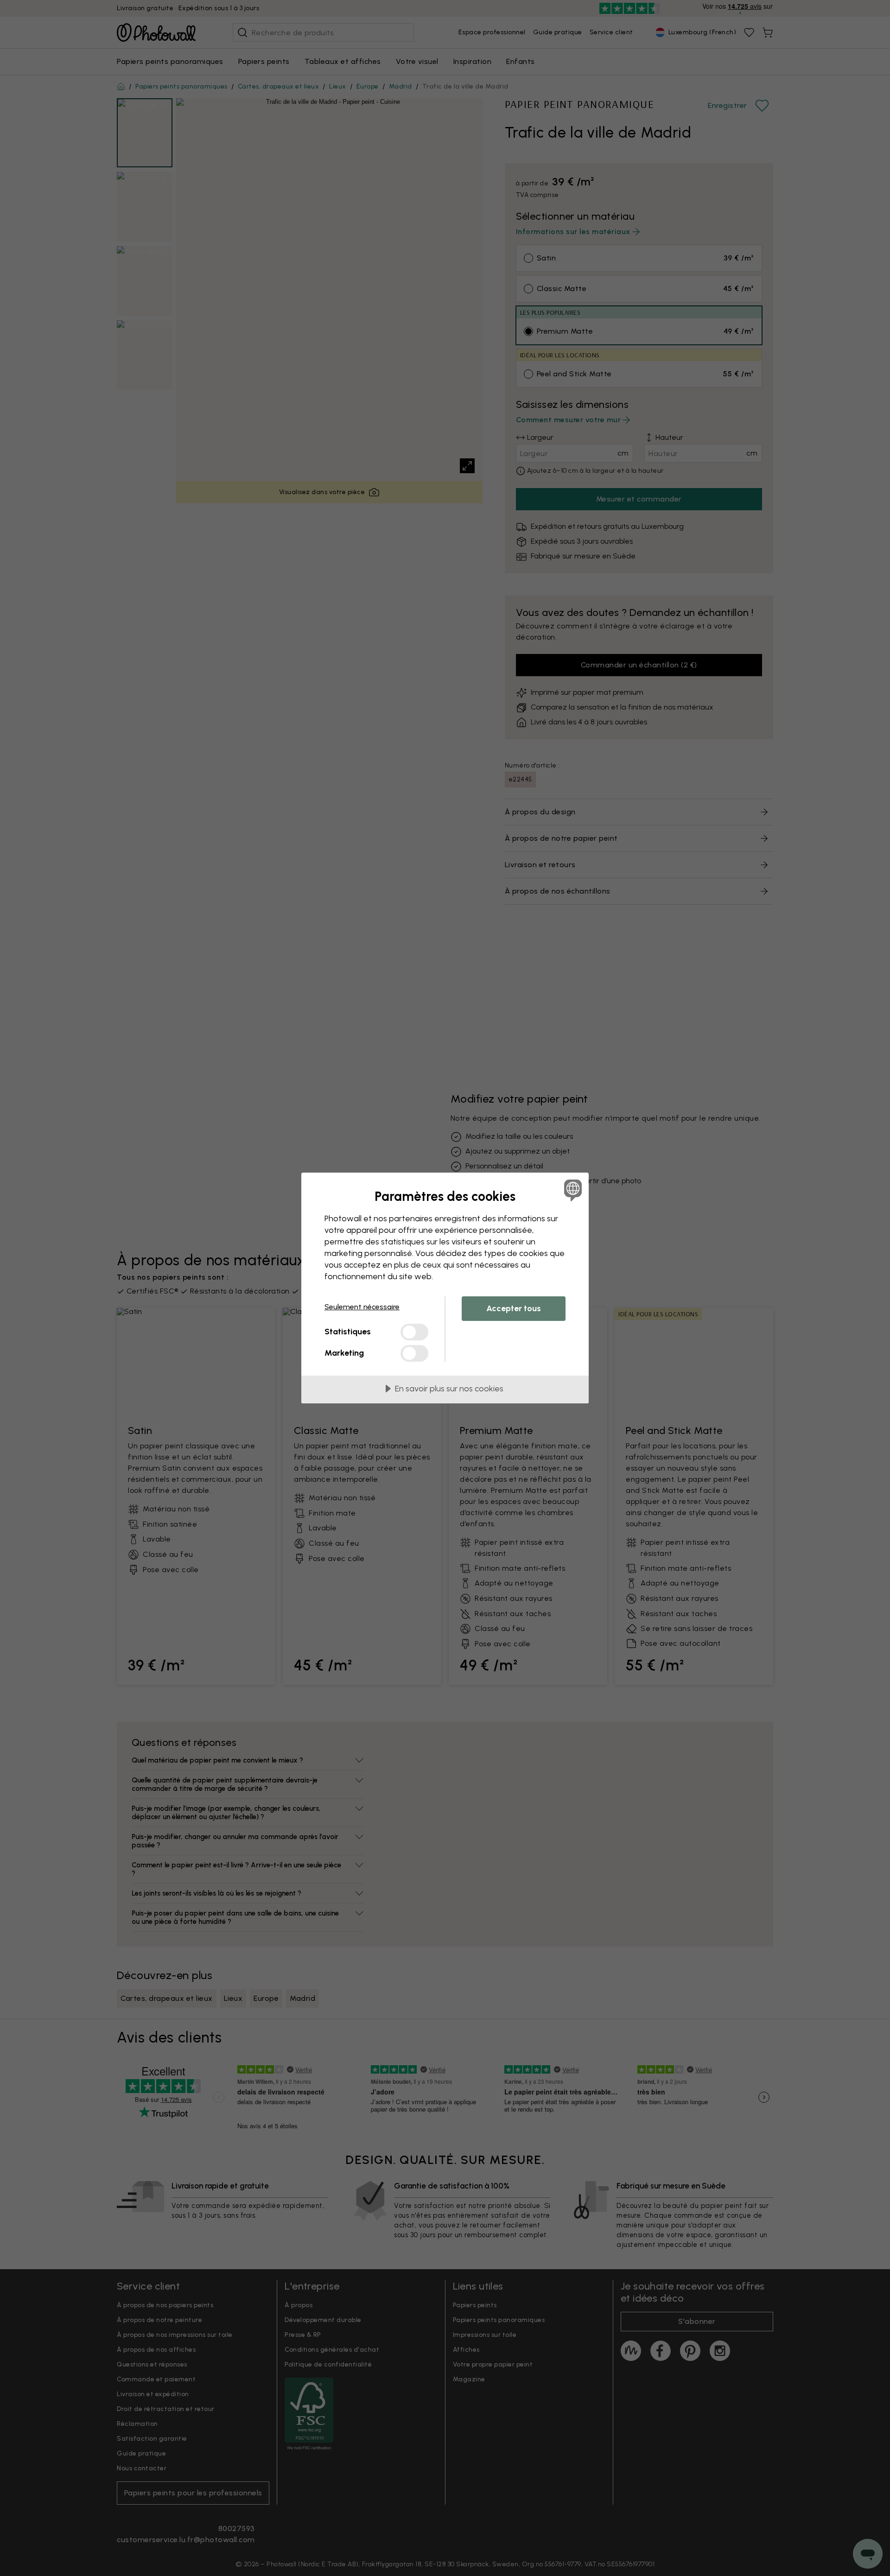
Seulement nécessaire (362, 1307)
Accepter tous (514, 1308)
